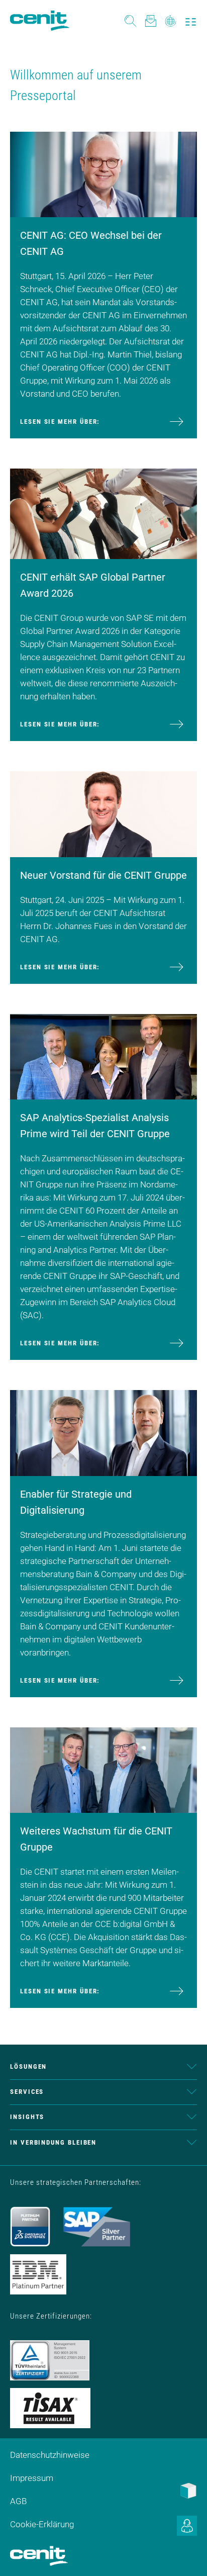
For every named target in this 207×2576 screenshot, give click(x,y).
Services (27, 2092)
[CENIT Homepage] (40, 21)
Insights (27, 2117)
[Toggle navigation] (191, 21)
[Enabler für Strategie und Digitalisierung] (103, 1432)
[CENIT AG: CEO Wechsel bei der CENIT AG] (103, 173)
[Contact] (150, 20)
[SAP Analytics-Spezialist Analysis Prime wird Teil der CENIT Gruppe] (103, 1056)
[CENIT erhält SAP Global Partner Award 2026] (103, 513)
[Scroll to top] (187, 2556)
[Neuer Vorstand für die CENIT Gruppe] (103, 813)
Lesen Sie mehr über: (60, 422)
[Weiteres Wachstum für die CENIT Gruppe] (103, 1769)
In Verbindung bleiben (53, 2142)
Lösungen (28, 2066)
